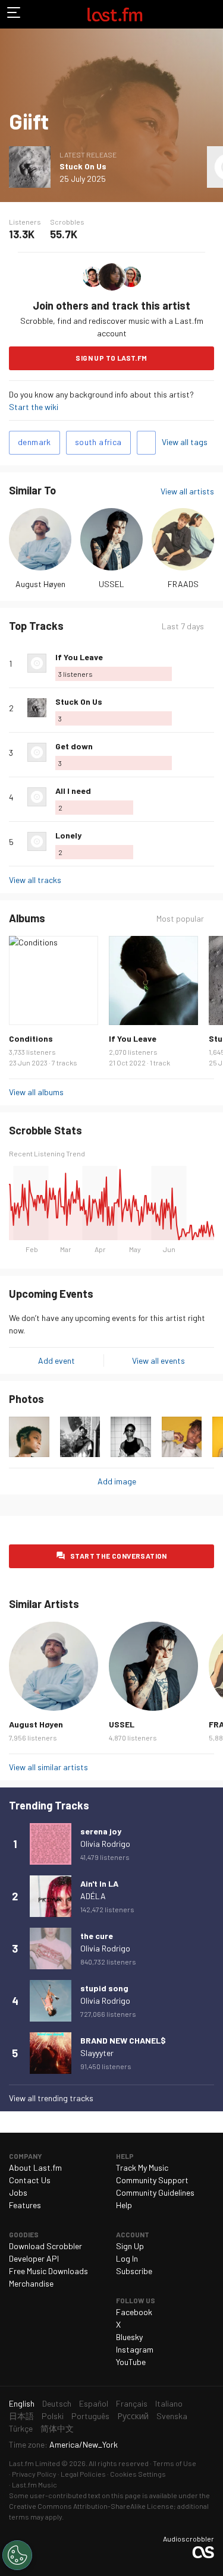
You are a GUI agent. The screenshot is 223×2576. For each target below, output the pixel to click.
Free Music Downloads (48, 2271)
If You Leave (79, 657)
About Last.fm (35, 2167)
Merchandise (31, 2283)
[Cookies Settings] (17, 2555)
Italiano (169, 2403)
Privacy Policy (34, 2474)
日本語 (21, 2416)
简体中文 (57, 2428)
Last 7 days (183, 626)
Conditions (31, 1038)
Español (94, 2403)
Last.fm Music (34, 2484)
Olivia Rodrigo (105, 1844)
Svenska (172, 2416)
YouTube (131, 2362)
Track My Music (142, 2167)
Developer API (34, 2258)
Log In (127, 2258)
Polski (53, 2416)
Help (124, 2205)
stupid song (104, 1988)
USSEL (111, 584)
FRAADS (183, 584)
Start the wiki (34, 407)
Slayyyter (97, 2053)
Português (90, 2416)
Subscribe (134, 2271)
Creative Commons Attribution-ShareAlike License (91, 2506)
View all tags (185, 442)
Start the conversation (119, 1556)
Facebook (134, 2312)
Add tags (146, 443)
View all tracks (35, 880)
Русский (133, 2416)
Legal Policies (83, 2474)
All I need (73, 791)
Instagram (135, 2349)
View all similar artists (48, 1767)
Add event (56, 1360)
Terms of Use (175, 2463)
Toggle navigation (14, 14)
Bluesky (129, 2337)
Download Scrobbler (45, 2246)
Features (25, 2205)
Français (132, 2403)
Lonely (68, 835)
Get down (74, 746)
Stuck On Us (83, 166)
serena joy (101, 1831)
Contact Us (30, 2180)
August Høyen (40, 584)
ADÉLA (93, 1896)
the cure (97, 1936)
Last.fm (115, 14)
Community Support (152, 2180)
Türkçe (21, 2428)
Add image (117, 1481)
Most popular (180, 919)
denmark (34, 442)
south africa (98, 442)
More (209, 663)
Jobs (18, 2192)
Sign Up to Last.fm (111, 358)
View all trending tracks (51, 2098)
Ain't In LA (99, 1883)
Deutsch (57, 2403)
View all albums (36, 1092)
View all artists (187, 491)
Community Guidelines (155, 2192)
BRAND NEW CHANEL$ (123, 2040)
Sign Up (130, 2246)
